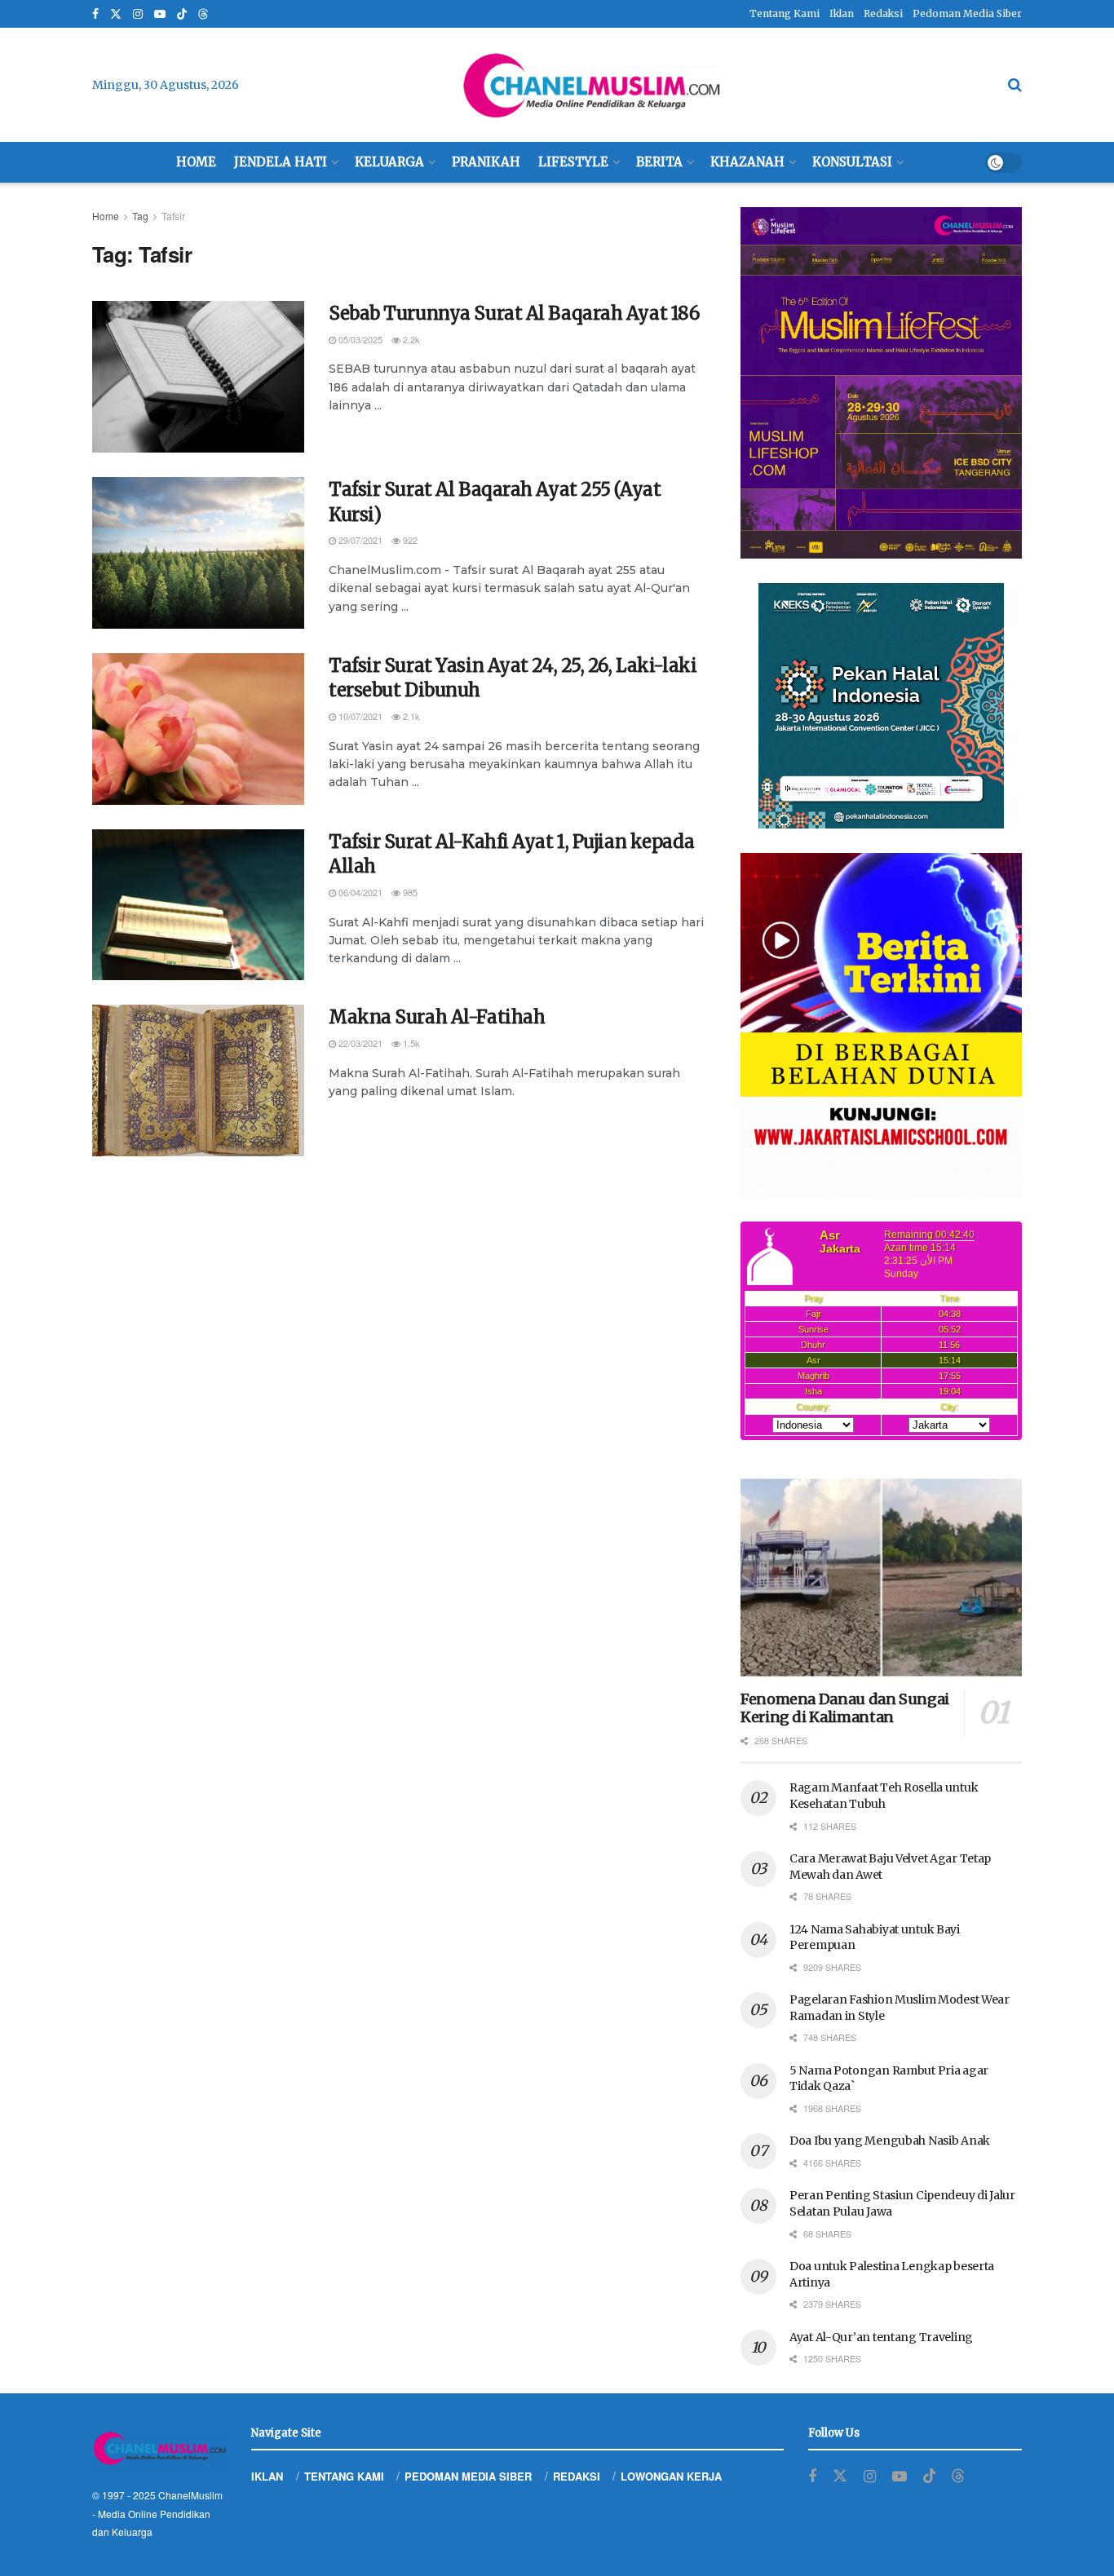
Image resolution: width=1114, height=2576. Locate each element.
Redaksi (883, 13)
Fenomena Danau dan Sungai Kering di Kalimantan (845, 1708)
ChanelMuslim (190, 2495)
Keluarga (389, 162)
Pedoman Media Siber (967, 13)
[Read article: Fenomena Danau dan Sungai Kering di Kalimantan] (881, 1577)
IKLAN (267, 2476)
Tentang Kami (785, 13)
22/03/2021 (359, 1043)
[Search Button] (1015, 85)
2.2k (410, 339)
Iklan (842, 13)
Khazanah (747, 162)
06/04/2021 (359, 892)
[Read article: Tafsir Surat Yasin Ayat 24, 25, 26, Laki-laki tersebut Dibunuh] (198, 729)
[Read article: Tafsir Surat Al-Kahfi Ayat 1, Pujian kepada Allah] (198, 905)
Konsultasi (852, 162)
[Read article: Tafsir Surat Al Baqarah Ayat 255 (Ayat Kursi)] (198, 553)
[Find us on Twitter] (116, 14)
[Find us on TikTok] (182, 15)
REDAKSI (577, 2476)
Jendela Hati (281, 162)
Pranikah (486, 162)
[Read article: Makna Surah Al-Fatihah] (198, 1080)
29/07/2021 (359, 540)
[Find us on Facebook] (95, 14)
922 (409, 540)
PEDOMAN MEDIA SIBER (468, 2476)
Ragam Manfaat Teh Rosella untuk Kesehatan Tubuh (884, 1796)
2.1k (410, 716)
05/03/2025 (359, 339)
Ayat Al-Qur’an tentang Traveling (881, 2337)
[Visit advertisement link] (881, 383)
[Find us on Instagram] (138, 14)
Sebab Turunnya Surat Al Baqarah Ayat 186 (514, 313)
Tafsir (173, 216)
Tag (140, 216)
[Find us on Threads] (203, 15)
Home (196, 162)
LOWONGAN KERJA (671, 2476)
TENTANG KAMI (344, 2476)
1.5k (410, 1043)
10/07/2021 (359, 716)
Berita (659, 162)
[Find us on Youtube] (160, 14)
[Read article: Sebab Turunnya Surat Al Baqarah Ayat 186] (198, 377)
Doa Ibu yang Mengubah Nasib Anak (890, 2141)
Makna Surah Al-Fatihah (437, 1017)
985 (409, 892)
